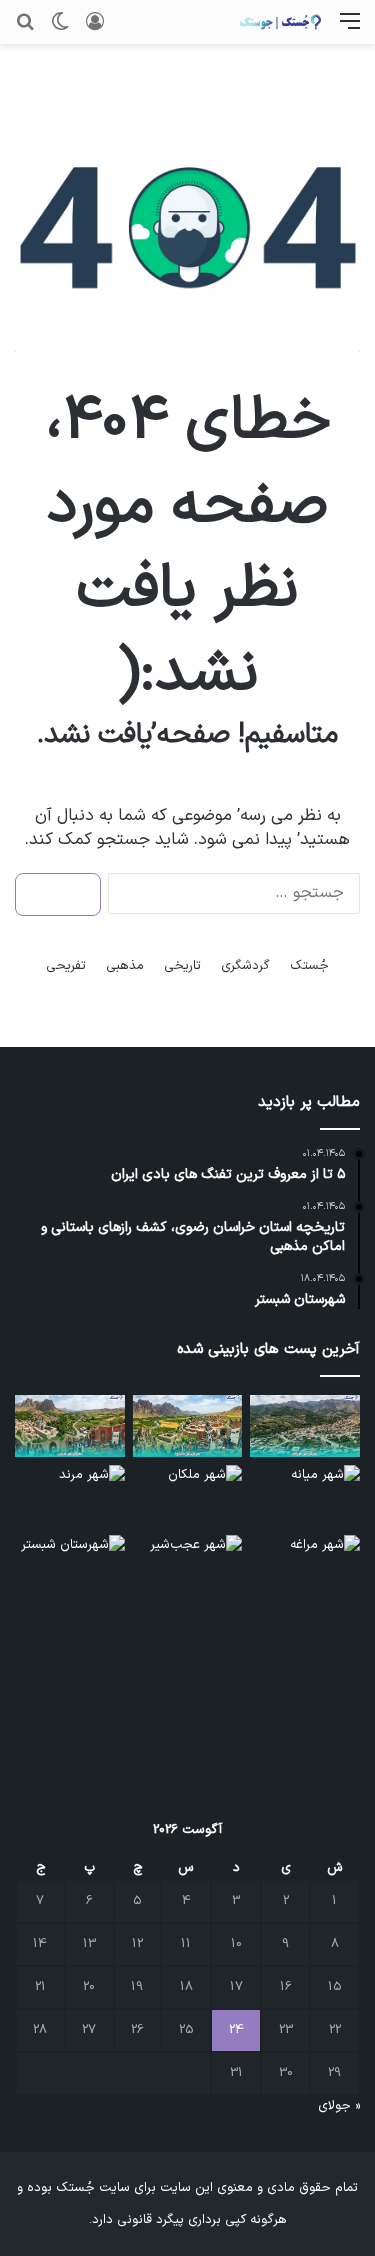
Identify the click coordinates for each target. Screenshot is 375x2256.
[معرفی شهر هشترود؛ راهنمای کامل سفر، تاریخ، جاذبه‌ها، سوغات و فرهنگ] (188, 1426)
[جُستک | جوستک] (280, 22)
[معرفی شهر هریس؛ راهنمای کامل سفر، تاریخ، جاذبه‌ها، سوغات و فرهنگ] (70, 1426)
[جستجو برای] (25, 29)
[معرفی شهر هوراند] (305, 1426)
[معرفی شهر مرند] (70, 1496)
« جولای (339, 2106)
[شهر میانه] (305, 1496)
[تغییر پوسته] (60, 29)
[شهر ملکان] (188, 1496)
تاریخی (182, 966)
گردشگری (245, 966)
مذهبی (125, 966)
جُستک (309, 966)
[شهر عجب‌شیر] (188, 1566)
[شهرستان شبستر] (70, 1566)
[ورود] (95, 29)
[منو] (350, 29)
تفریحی (66, 966)
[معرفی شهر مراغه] (305, 1566)
